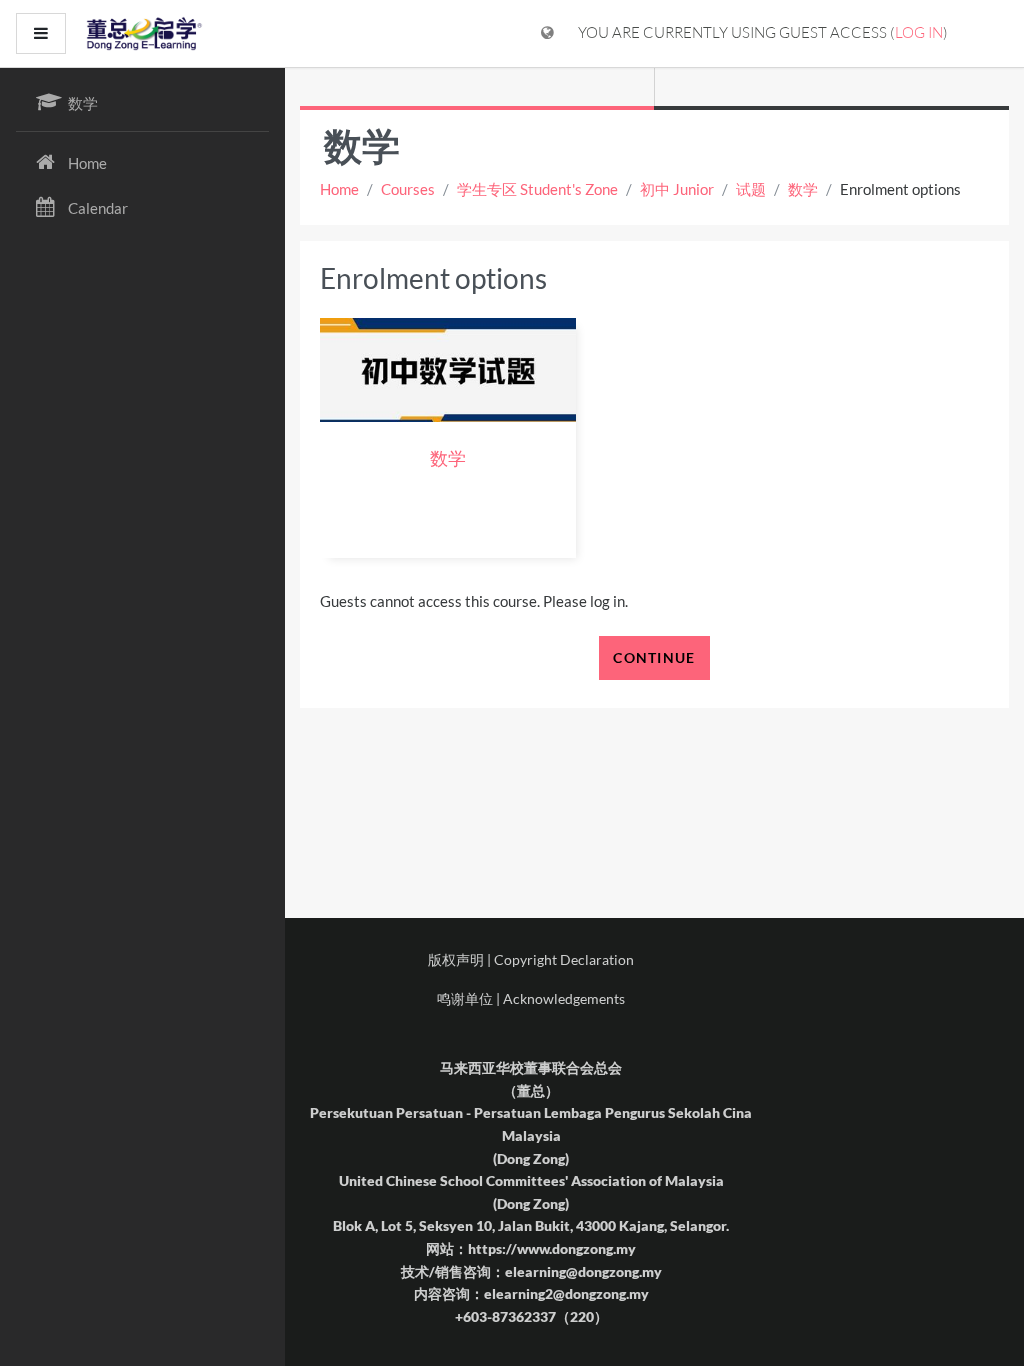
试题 (751, 189)
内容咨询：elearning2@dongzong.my (531, 1293)
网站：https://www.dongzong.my (531, 1248)
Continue (654, 657)
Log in (919, 32)
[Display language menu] (547, 33)
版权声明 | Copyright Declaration (531, 959)
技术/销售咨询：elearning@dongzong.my (531, 1271)
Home (339, 189)
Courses (408, 189)
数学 (803, 189)
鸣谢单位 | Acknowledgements (531, 998)
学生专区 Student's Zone (537, 189)
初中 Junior (677, 189)
